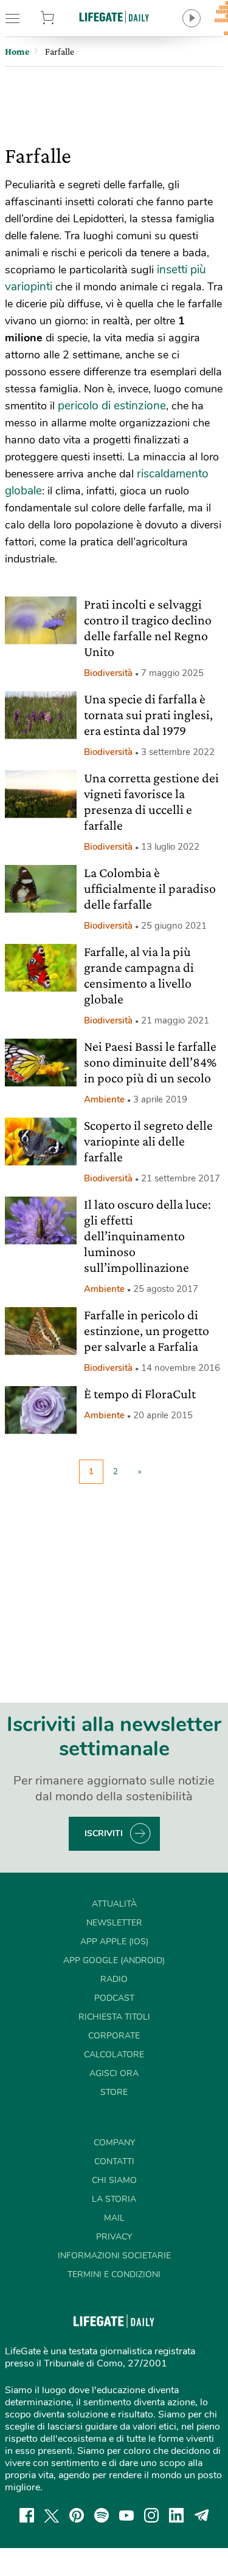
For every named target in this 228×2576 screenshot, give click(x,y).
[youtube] (126, 2515)
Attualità (114, 1904)
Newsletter (114, 1923)
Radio (114, 1979)
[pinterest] (77, 2515)
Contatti (114, 2161)
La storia (114, 2199)
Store (62, 18)
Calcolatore (114, 2055)
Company (114, 2143)
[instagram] (151, 2515)
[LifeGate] (114, 17)
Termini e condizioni (114, 2274)
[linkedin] (176, 2515)
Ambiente (104, 1099)
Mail (114, 2218)
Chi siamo (114, 2180)
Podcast (114, 1998)
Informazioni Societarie (114, 2256)
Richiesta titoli (114, 2017)
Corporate (114, 2036)
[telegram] (202, 2515)
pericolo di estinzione (112, 406)
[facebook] (27, 2515)
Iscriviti (104, 1833)
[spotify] (102, 2515)
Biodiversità (108, 673)
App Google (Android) (114, 1960)
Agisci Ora (114, 2073)
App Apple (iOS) (114, 1942)
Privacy (114, 2237)
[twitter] (52, 2515)
